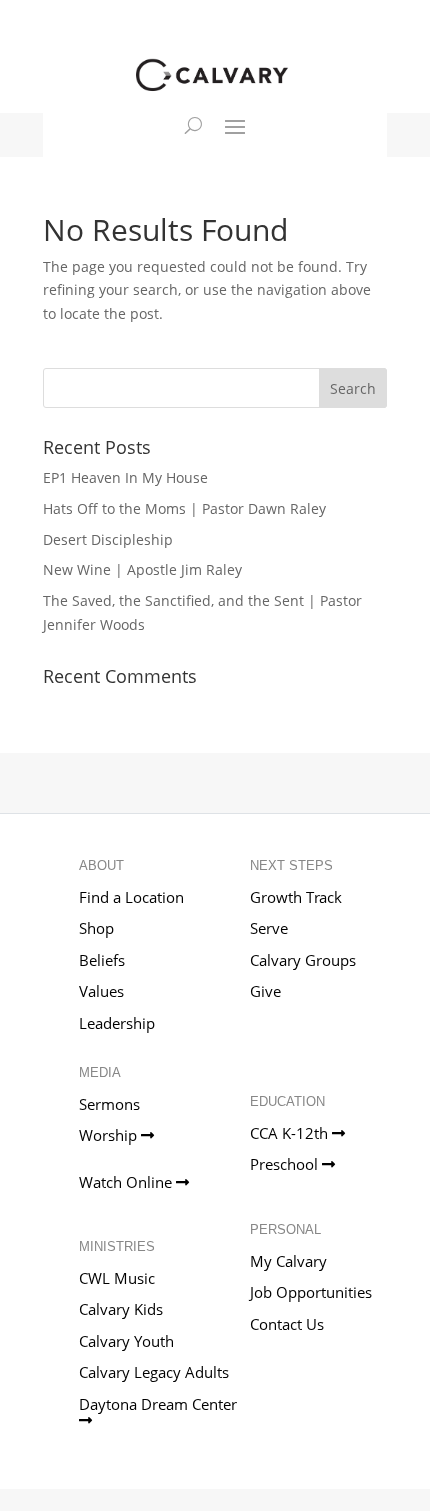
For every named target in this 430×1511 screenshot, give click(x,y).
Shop (96, 928)
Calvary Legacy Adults (154, 1372)
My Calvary (288, 1261)
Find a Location (131, 897)
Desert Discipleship (108, 539)
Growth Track (296, 897)
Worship (110, 1135)
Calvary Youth (126, 1341)
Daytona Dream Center (160, 1404)
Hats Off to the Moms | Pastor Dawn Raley (184, 508)
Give (265, 991)
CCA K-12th (291, 1133)
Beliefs (102, 960)
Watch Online (127, 1182)
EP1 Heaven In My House (125, 477)
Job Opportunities (311, 1292)
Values (101, 991)
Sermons (109, 1104)
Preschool (286, 1164)
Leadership (117, 1023)
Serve (269, 928)
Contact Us (287, 1324)
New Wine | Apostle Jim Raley (142, 569)
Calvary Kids (121, 1309)
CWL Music (117, 1278)
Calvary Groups (303, 960)
